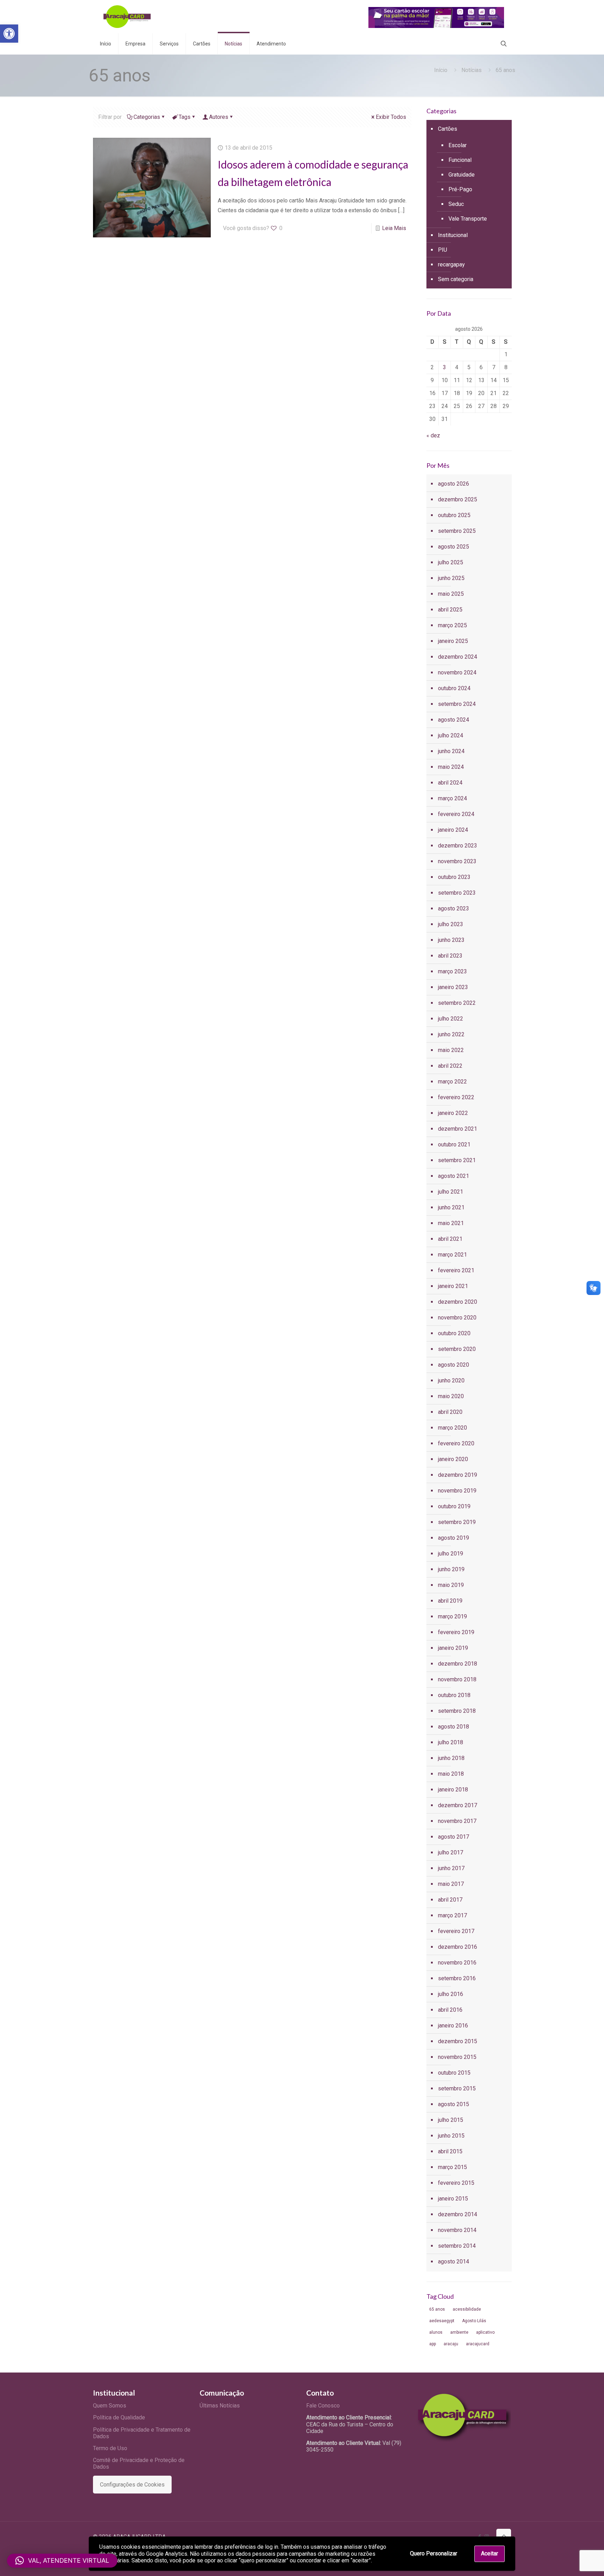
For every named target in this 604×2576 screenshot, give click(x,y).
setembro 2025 (457, 531)
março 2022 (452, 1082)
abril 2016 (450, 2010)
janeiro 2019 (453, 1648)
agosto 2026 (454, 484)
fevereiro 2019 (456, 1632)
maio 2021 (451, 1223)
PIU (443, 250)
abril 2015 (450, 2151)
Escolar (458, 145)
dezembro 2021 (458, 1129)
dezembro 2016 (458, 1947)
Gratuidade (462, 175)
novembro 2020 (457, 1318)
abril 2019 (450, 1601)
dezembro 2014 (458, 2214)
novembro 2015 (457, 2057)
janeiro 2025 (453, 641)
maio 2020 (451, 1396)
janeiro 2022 (453, 1113)
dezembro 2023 (458, 846)
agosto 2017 (454, 1837)
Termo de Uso (110, 2448)
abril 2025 (450, 610)
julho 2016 (451, 1994)
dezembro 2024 (458, 657)
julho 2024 (451, 735)
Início (441, 70)
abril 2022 (450, 1066)
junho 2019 (451, 1569)
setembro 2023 (457, 893)
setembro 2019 (457, 1522)
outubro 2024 (454, 688)
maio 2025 (451, 594)
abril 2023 (450, 956)
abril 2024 (450, 783)
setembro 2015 (457, 2088)
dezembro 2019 (458, 1475)
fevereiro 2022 (456, 1097)
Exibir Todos (391, 117)
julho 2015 (451, 2120)
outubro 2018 (454, 1695)
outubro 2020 (454, 1333)
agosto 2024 (454, 720)
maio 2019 (451, 1585)
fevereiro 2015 (456, 2183)
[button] (9, 34)
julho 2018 (451, 1742)
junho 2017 (451, 1868)
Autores (219, 117)
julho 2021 (451, 1192)
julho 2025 (451, 562)
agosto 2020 (454, 1365)
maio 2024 (451, 767)
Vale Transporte (468, 219)
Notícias (472, 70)
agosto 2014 (454, 2262)
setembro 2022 (457, 1003)
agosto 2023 (454, 908)
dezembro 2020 (458, 1302)
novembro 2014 (457, 2230)
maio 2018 (451, 1774)
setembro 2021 (457, 1160)
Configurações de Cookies (132, 2485)
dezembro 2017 (458, 1805)
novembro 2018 (457, 1679)
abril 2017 (450, 1900)
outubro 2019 (454, 1506)
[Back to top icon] (504, 2536)
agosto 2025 (454, 547)
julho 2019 (451, 1554)
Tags (185, 117)
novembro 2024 (457, 672)
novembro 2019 (457, 1491)
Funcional (460, 160)
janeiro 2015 (453, 2199)
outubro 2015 (454, 2073)
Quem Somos (110, 2406)
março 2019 (452, 1616)
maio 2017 (451, 1884)
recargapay (451, 264)
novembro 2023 (457, 861)
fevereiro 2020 (456, 1443)
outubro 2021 (454, 1144)
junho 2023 (451, 940)
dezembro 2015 (458, 2041)
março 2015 (452, 2167)
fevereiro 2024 (456, 814)
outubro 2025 (454, 515)
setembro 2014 (457, 2246)
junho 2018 (451, 1758)
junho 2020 (451, 1380)
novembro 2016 (457, 1963)
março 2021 (452, 1255)
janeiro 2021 (453, 1286)
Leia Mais (394, 228)
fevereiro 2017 (456, 1931)
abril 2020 (450, 1412)
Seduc (456, 204)
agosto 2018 (454, 1727)
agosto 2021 (454, 1176)
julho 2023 (451, 924)
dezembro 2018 (458, 1664)
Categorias (147, 117)
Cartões (448, 129)
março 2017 (452, 1915)
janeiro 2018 (453, 1790)
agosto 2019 (454, 1538)
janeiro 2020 (453, 1459)
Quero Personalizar (434, 2553)
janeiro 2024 (453, 830)
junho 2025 (451, 578)
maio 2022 (451, 1050)
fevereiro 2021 (456, 1270)
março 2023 (452, 971)
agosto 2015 (454, 2104)
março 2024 (452, 798)
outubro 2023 (454, 877)
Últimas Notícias (220, 2406)
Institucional (453, 235)
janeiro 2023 (453, 987)
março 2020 (452, 1428)
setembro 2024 (457, 704)
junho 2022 (451, 1034)
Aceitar (490, 2553)
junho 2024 (451, 751)
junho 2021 (451, 1207)
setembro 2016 (457, 1978)
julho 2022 (451, 1019)
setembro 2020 (457, 1349)
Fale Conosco (323, 2406)
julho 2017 (451, 1852)
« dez (433, 435)
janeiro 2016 (453, 2026)
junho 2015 (451, 2136)
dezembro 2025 (458, 499)
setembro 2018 (457, 1711)
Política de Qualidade (119, 2417)
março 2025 (452, 625)
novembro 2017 (457, 1821)
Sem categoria (456, 279)
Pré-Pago (460, 189)
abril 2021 (450, 1239)
